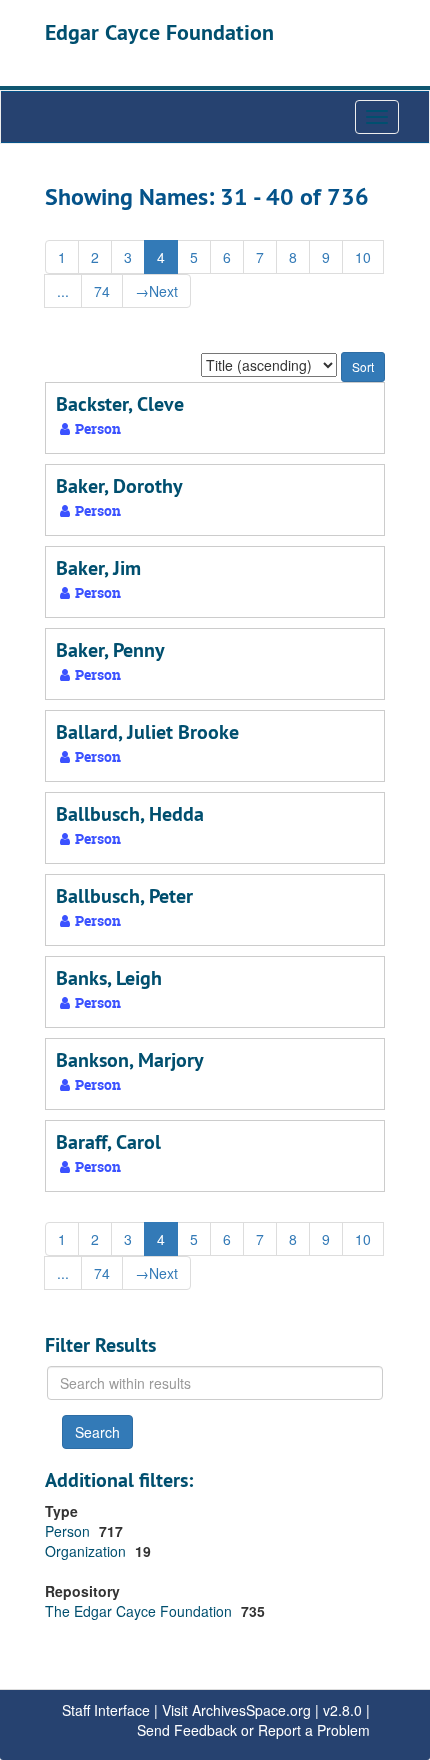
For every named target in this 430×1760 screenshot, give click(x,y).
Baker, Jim (98, 568)
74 (102, 291)
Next (156, 291)
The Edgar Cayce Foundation (140, 1611)
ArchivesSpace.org (251, 1710)
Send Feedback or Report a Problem (253, 1730)
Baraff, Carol (108, 1142)
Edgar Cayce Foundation (159, 32)
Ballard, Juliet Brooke (147, 732)
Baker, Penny (110, 650)
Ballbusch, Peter (124, 896)
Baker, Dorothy (119, 486)
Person (69, 1531)
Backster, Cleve (120, 404)
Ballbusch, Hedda (130, 814)
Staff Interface (106, 1710)
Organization (87, 1551)
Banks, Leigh (109, 978)
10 (363, 257)
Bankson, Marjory (130, 1060)
